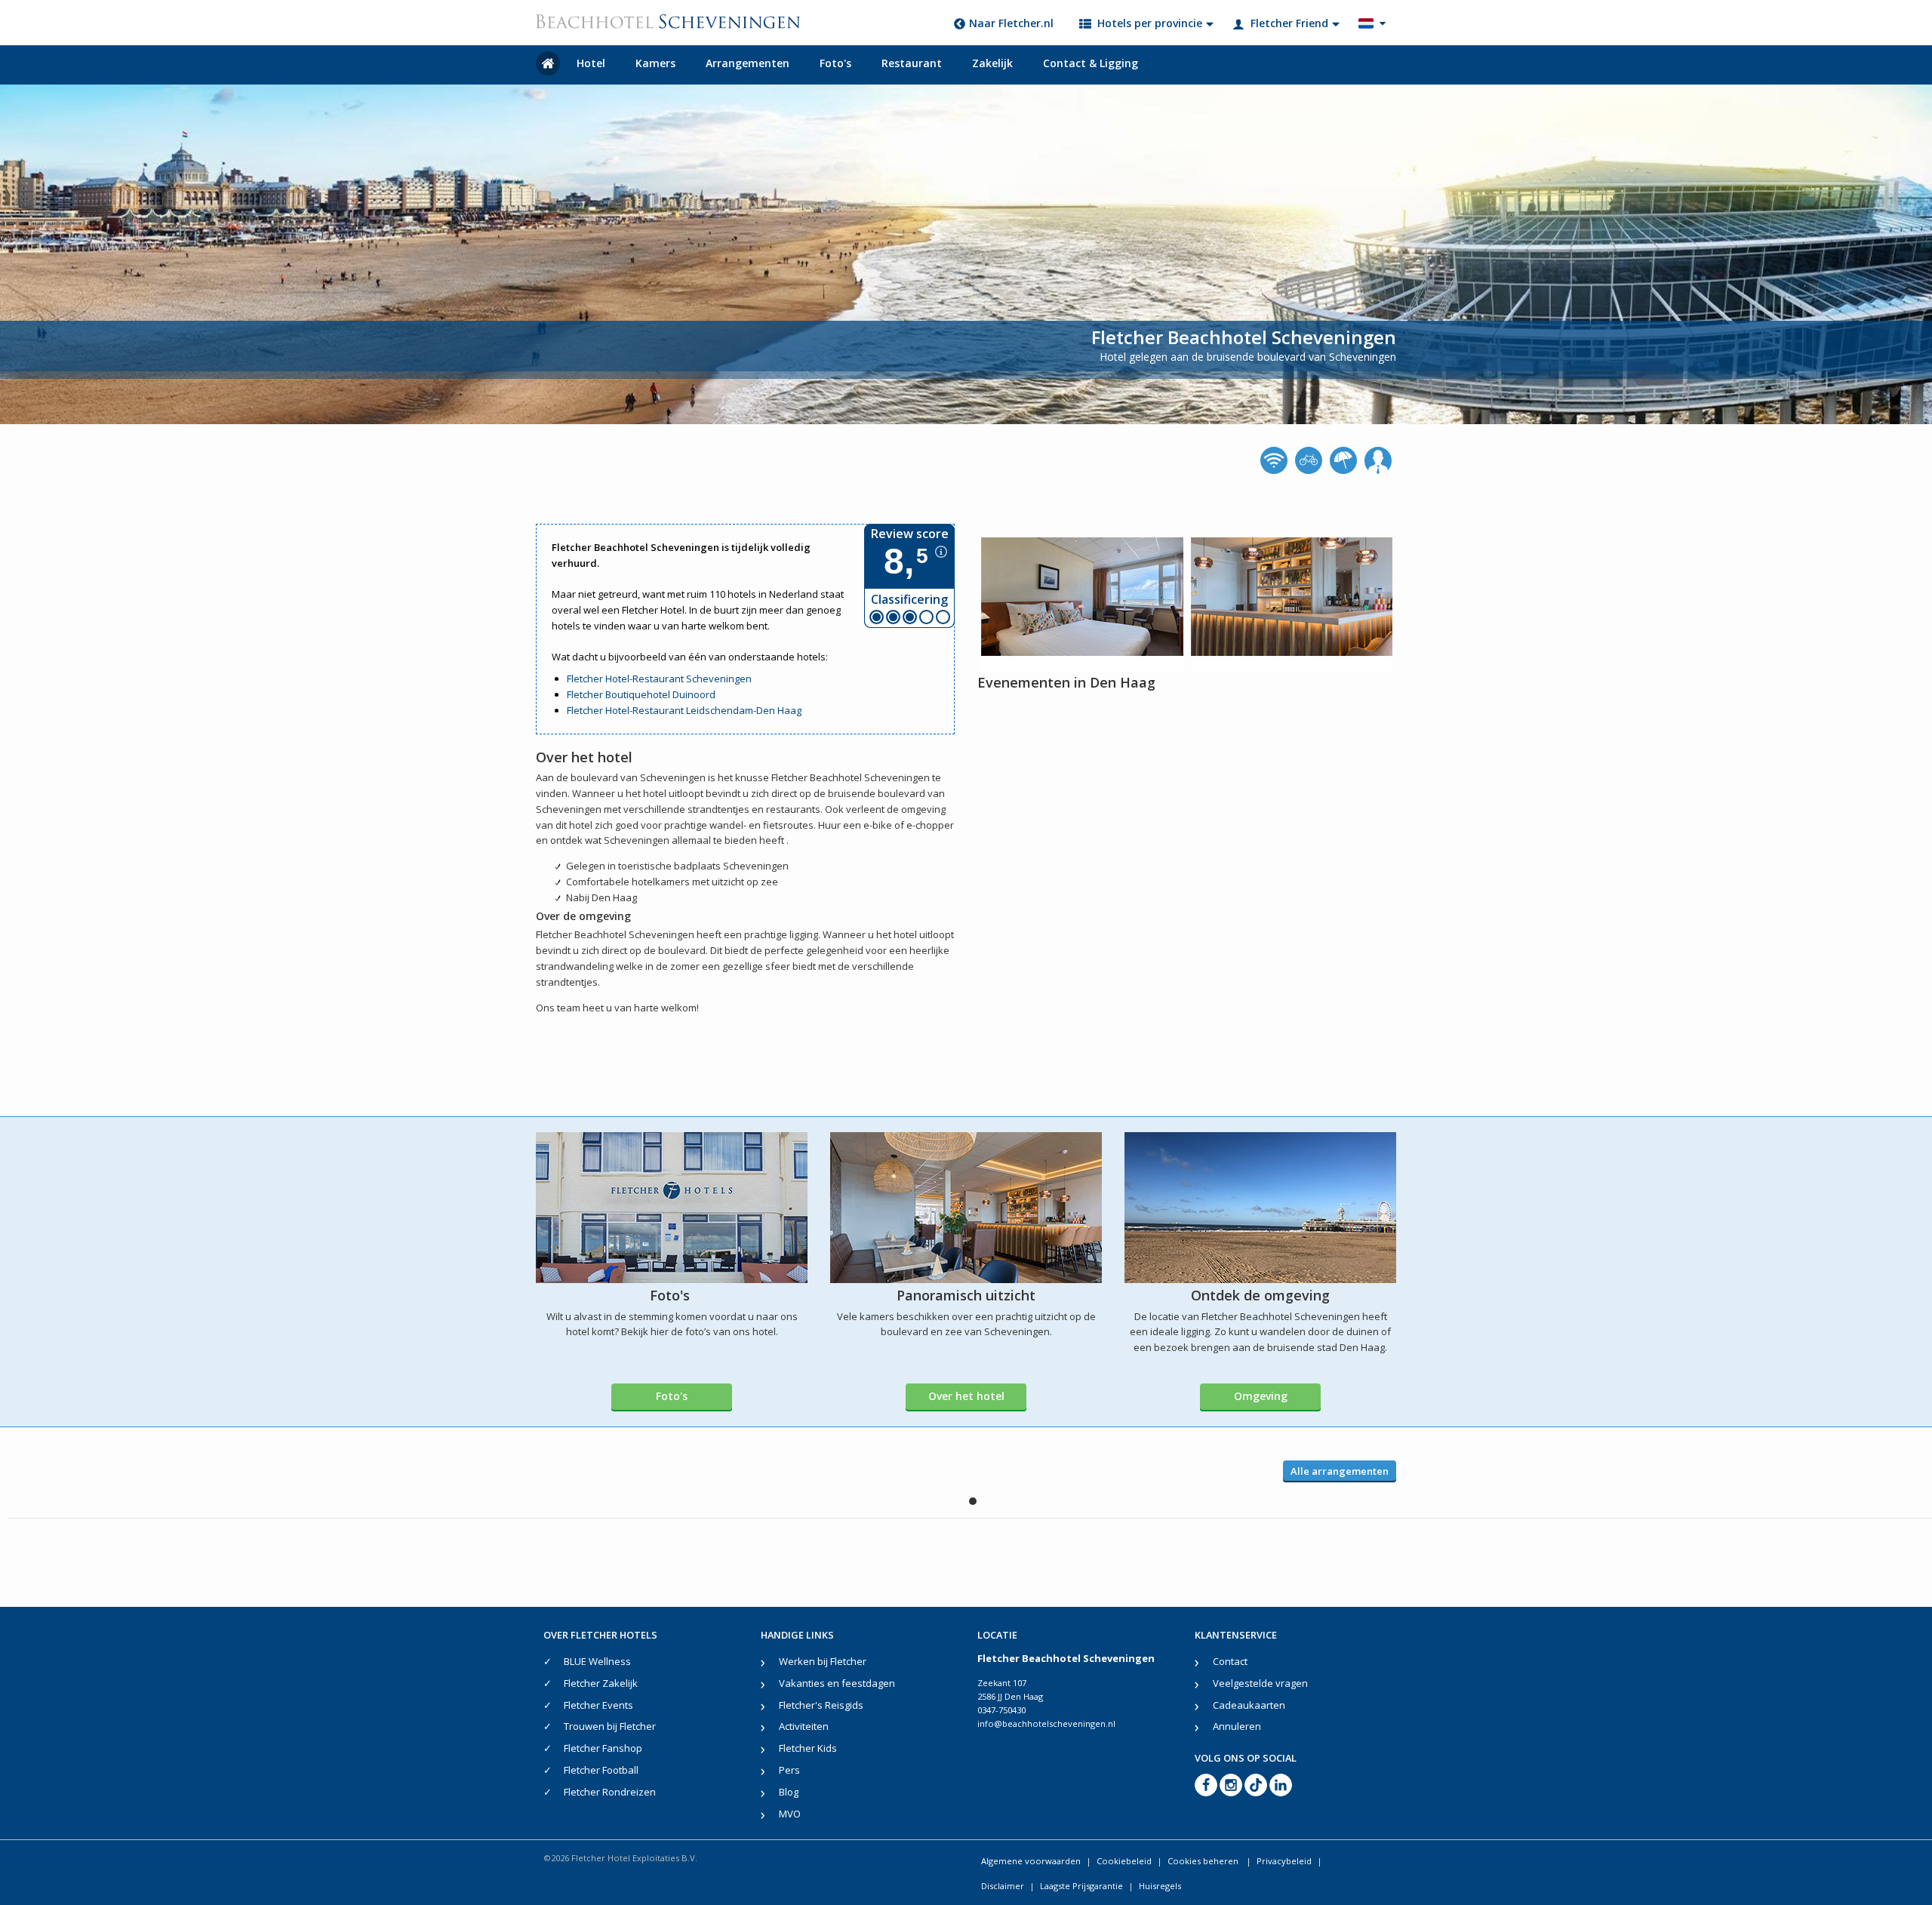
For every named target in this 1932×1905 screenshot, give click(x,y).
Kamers (655, 63)
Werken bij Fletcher (823, 1661)
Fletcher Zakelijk (601, 1683)
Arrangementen (748, 63)
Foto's (835, 63)
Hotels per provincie (1150, 23)
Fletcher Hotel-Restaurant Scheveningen (659, 679)
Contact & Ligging (1091, 63)
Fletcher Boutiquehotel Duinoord (641, 694)
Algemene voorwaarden (1031, 1861)
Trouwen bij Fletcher (610, 1726)
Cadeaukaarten (1249, 1705)
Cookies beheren (1204, 1861)
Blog (789, 1792)
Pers (789, 1770)
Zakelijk (992, 63)
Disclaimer (1003, 1886)
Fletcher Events (598, 1705)
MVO (790, 1814)
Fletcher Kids (808, 1748)
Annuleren (1237, 1726)
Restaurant (912, 63)
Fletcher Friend (1289, 23)
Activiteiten (804, 1726)
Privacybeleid (1284, 1861)
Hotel (591, 63)
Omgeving (1261, 1396)
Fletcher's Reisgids (821, 1705)
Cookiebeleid (1124, 1861)
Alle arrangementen (1340, 1471)
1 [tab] (973, 1501)
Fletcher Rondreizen (610, 1792)
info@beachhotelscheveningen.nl (1046, 1723)
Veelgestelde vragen (1260, 1683)
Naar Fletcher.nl (1011, 23)
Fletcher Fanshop (603, 1748)
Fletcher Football (601, 1770)
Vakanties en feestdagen (837, 1683)
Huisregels (1160, 1886)
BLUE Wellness (597, 1661)
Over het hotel (966, 1396)
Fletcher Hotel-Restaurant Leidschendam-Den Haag (684, 710)
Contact (1230, 1661)
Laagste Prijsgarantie (1081, 1886)
